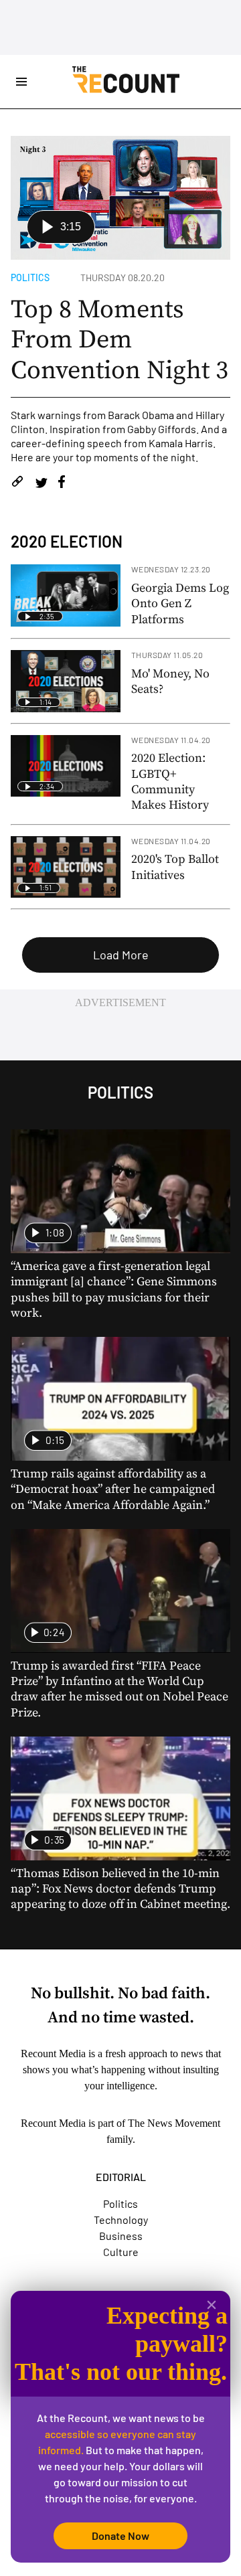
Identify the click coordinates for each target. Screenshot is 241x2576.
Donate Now (120, 2535)
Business (121, 2236)
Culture (121, 2252)
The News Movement (174, 2123)
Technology (121, 2220)
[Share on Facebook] (62, 484)
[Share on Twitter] (41, 484)
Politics (30, 277)
